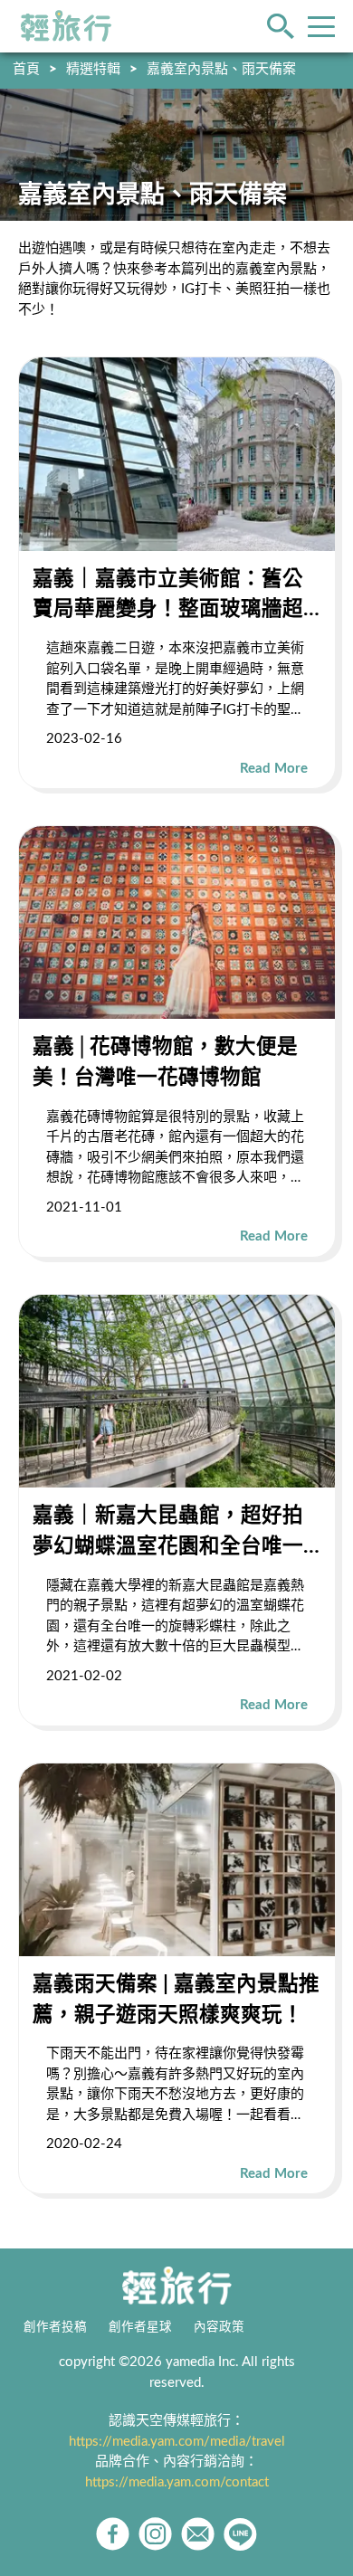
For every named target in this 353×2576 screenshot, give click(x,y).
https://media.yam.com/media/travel (177, 2442)
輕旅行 (66, 26)
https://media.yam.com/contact (177, 2482)
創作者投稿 (55, 2327)
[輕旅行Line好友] (240, 2534)
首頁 (26, 69)
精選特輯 (93, 69)
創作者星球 (140, 2327)
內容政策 (219, 2327)
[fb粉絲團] (113, 2534)
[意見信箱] (198, 2534)
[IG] (155, 2534)
